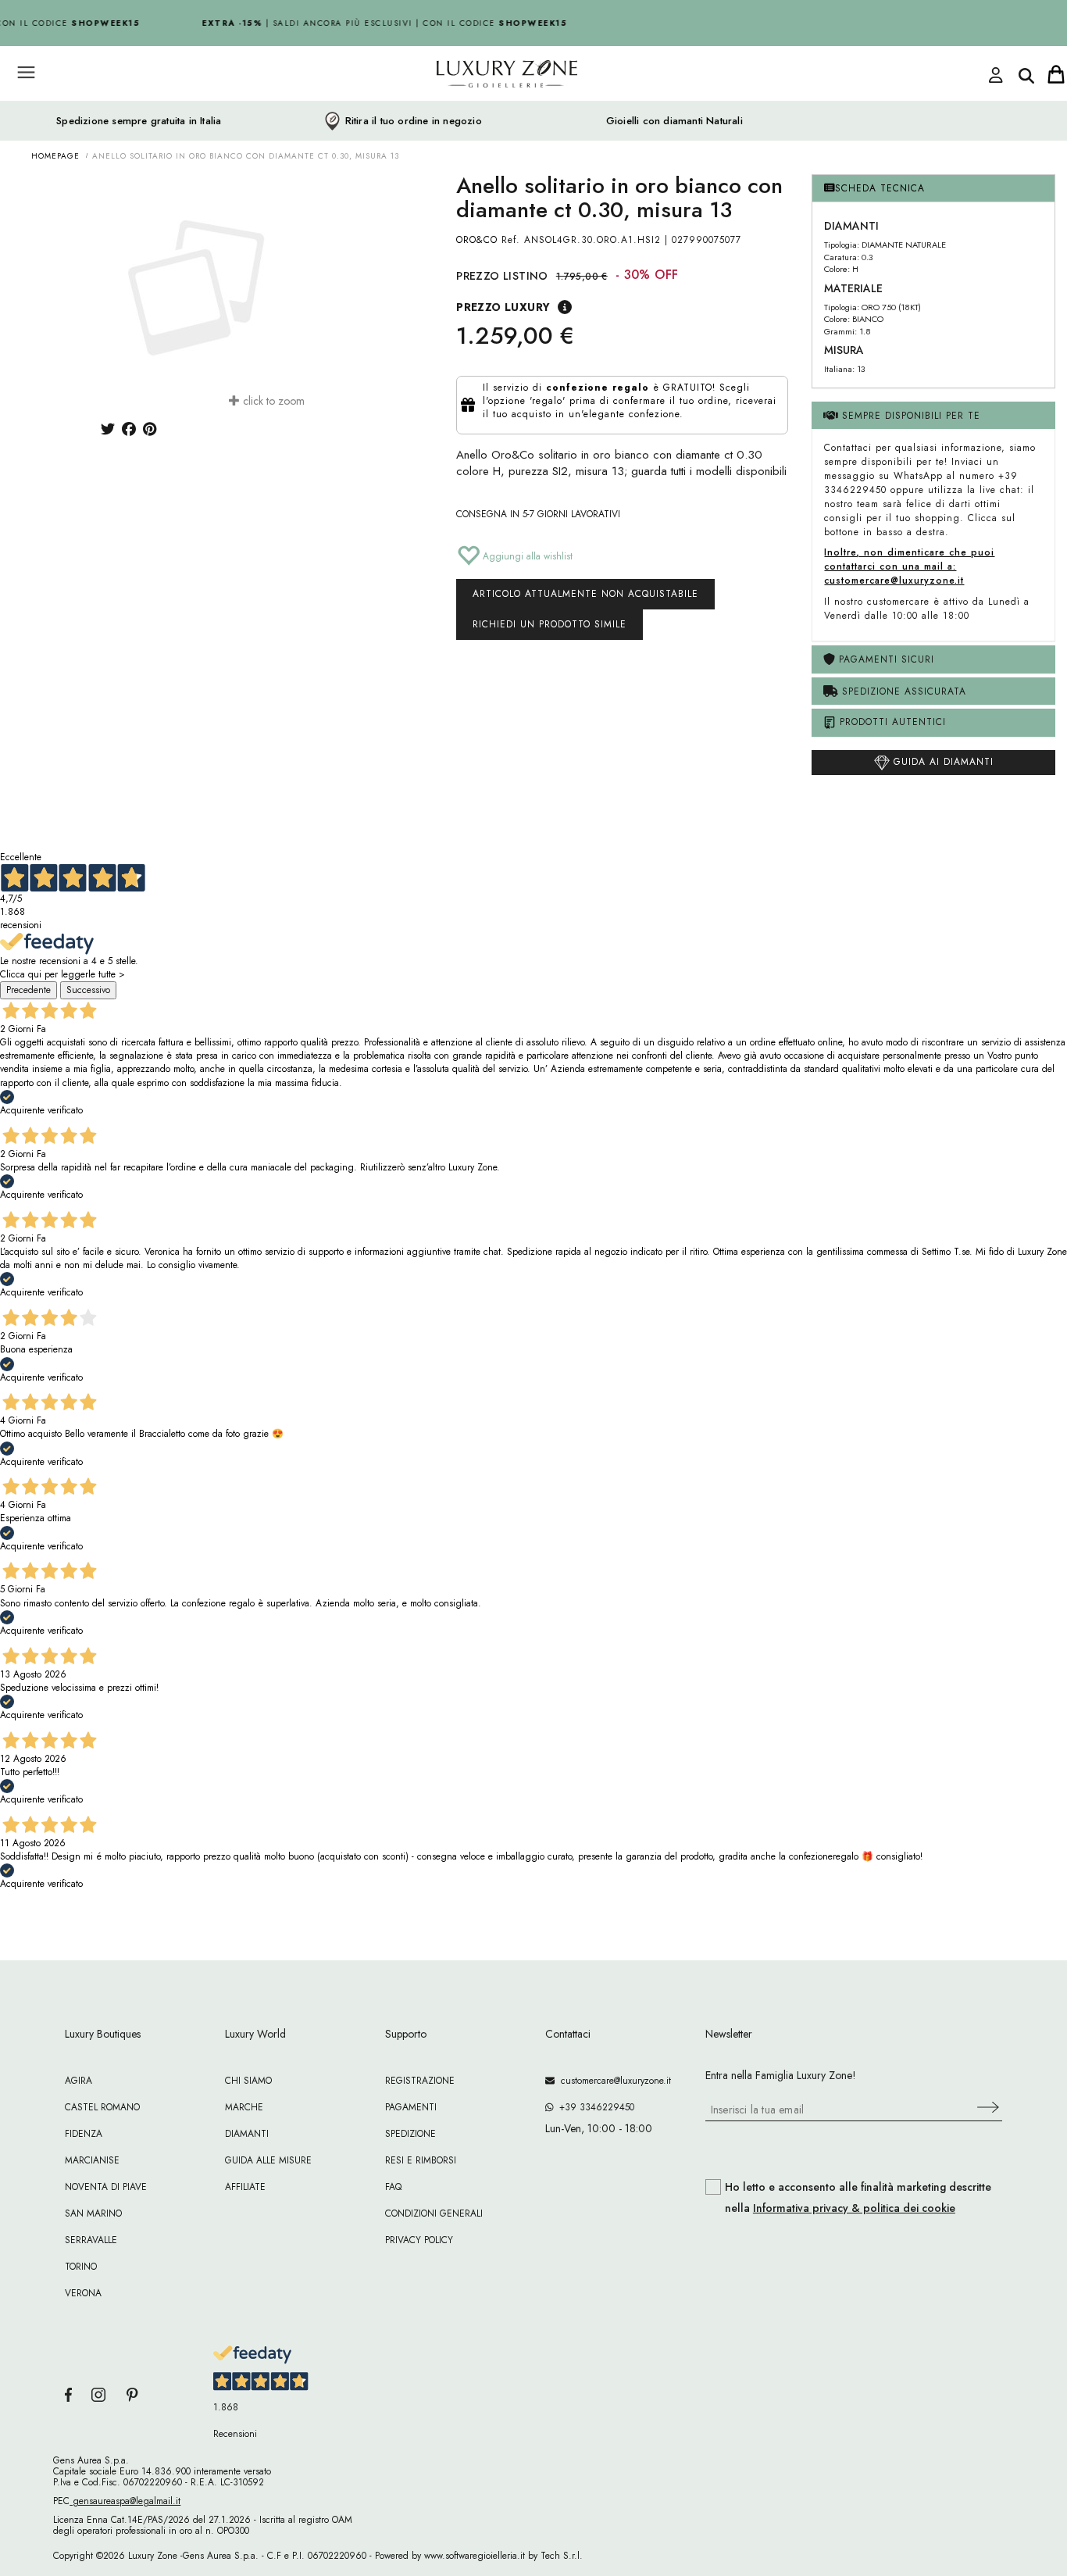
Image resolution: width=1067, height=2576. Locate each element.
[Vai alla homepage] (448, 109)
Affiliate (245, 2187)
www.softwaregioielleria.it (475, 2556)
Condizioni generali (434, 2213)
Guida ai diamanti (942, 762)
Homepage (55, 156)
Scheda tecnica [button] (880, 188)
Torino (81, 2267)
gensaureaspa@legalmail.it (125, 2501)
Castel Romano (102, 2107)
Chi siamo (248, 2081)
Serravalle (91, 2240)
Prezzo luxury (503, 307)
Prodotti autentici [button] (891, 722)
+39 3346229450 (594, 2107)
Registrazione (420, 2081)
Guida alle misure (268, 2160)
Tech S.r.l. (562, 2556)
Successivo (88, 990)
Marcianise (92, 2160)
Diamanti (247, 2134)
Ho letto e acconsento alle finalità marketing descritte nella (858, 2198)
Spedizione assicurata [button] (902, 691)
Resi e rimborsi (421, 2160)
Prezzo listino (502, 276)
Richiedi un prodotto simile (550, 624)
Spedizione (410, 2134)
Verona (83, 2293)
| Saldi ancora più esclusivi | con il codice (377, 23)
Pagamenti (411, 2107)
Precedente (29, 990)
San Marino (93, 2213)
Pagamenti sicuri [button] (885, 659)
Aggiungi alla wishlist (526, 556)
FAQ (393, 2187)
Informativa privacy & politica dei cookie (854, 2208)
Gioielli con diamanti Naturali (674, 121)
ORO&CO (477, 240)
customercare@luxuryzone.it (613, 2081)
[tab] (933, 189)
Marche (244, 2107)
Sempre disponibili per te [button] (909, 416)
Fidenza (84, 2134)
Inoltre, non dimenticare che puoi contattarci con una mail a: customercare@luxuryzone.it (909, 566)
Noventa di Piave (106, 2187)
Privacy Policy (419, 2240)
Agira (79, 2081)
